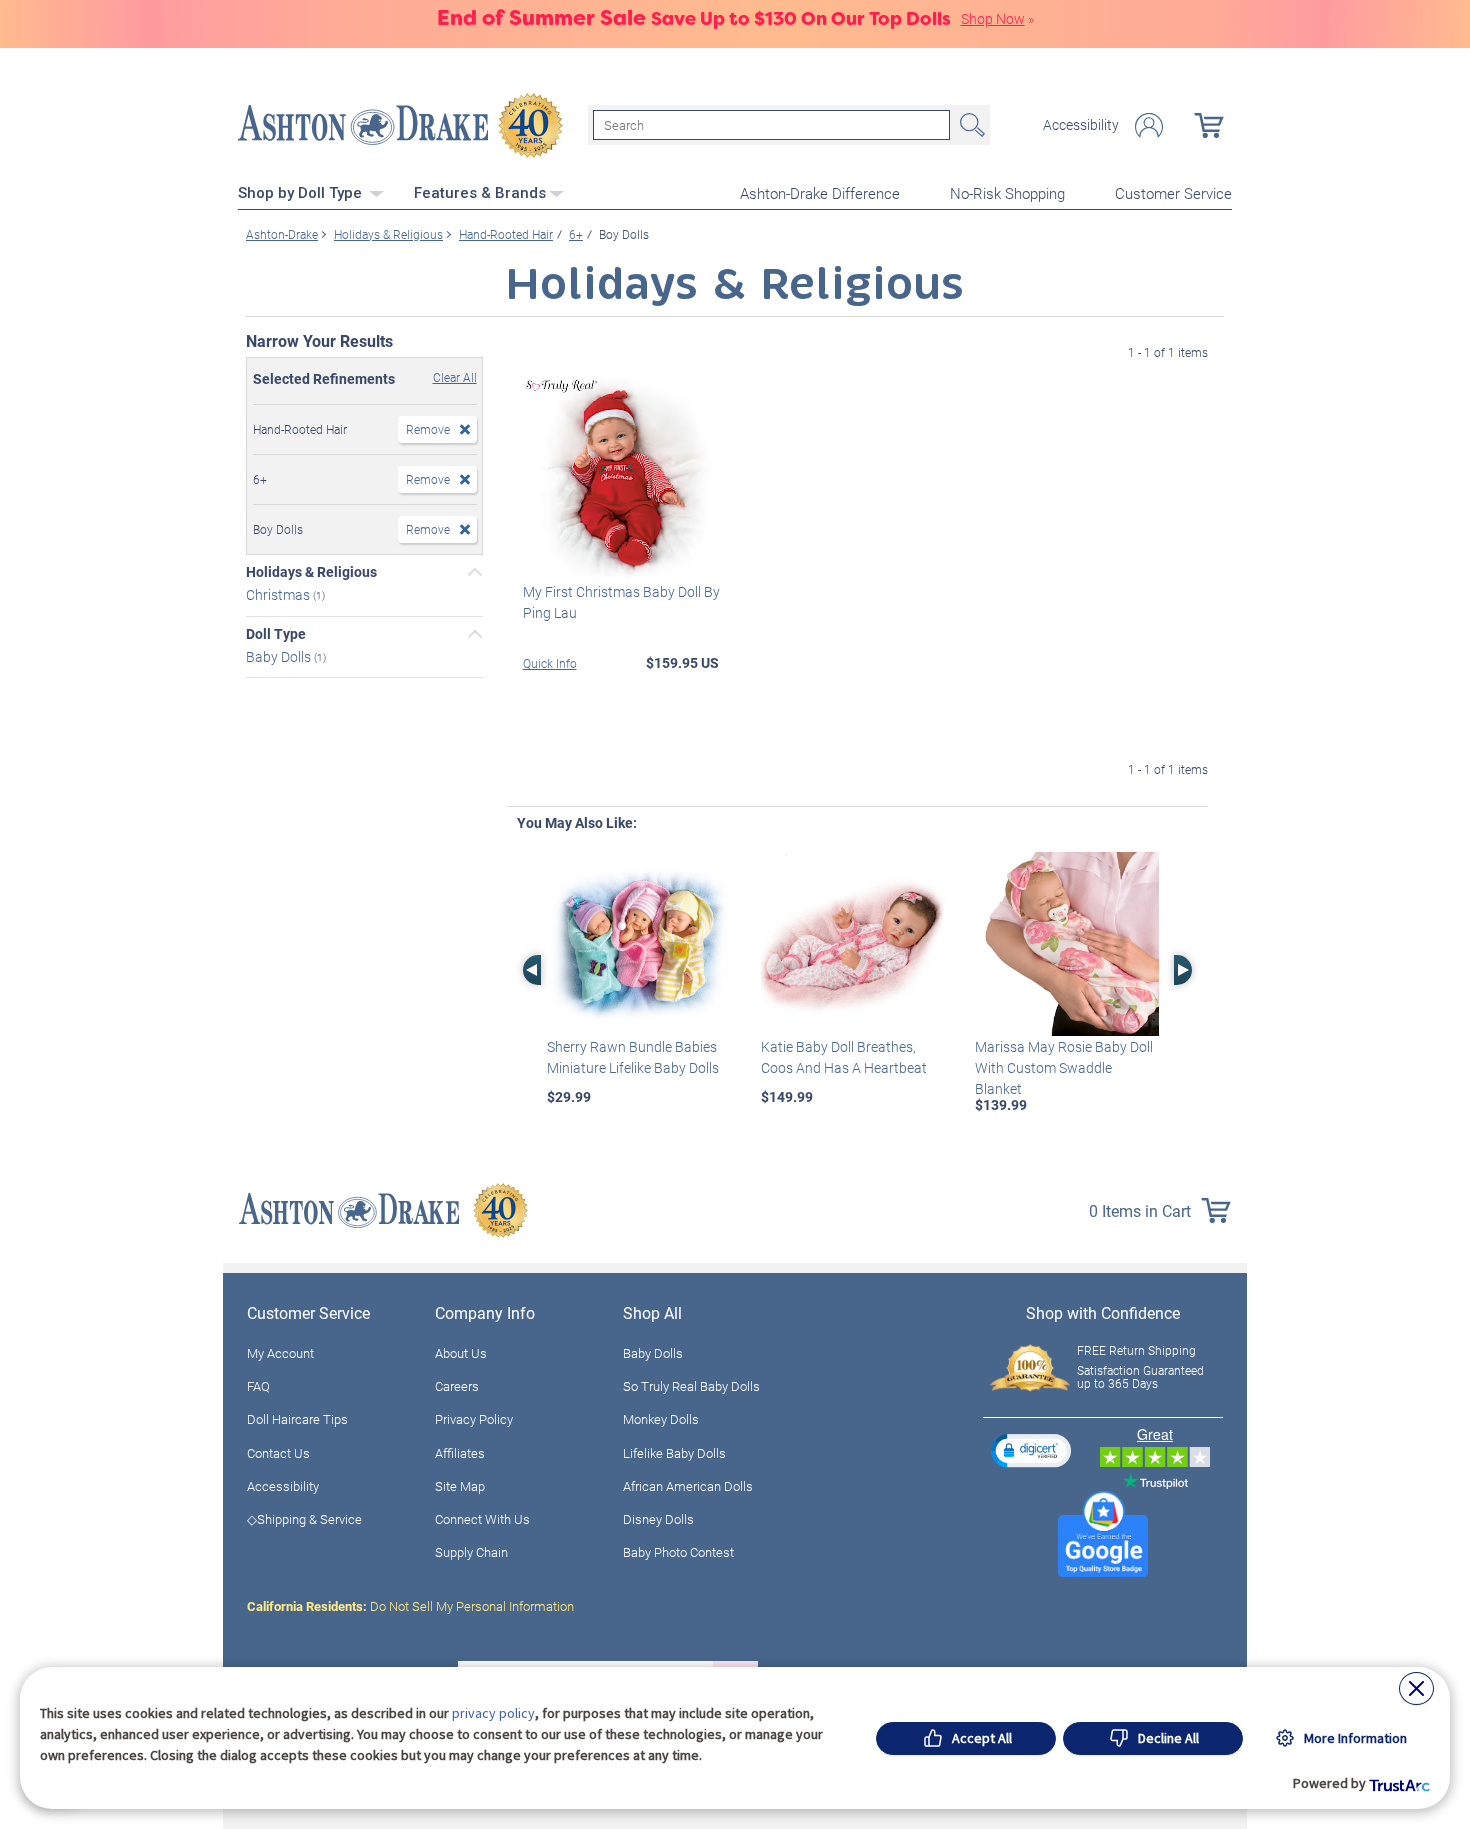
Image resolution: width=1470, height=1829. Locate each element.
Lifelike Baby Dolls (674, 1453)
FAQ (258, 1386)
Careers (457, 1386)
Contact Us (278, 1453)
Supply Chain (471, 1552)
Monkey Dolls (661, 1419)
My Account (280, 1353)
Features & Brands (480, 193)
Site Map (460, 1486)
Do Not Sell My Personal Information (410, 1606)
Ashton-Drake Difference (820, 193)
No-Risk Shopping (1007, 193)
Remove (428, 429)
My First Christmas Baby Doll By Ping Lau (621, 602)
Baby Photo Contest (678, 1552)
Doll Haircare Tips (297, 1419)
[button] (1031, 1450)
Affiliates (460, 1453)
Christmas (279, 594)
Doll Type (276, 634)
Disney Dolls (658, 1519)
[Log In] (1149, 125)
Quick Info (550, 663)
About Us (461, 1353)
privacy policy (493, 1713)
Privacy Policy (474, 1419)
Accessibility (1081, 125)
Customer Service (1173, 193)
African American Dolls (688, 1486)
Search (970, 125)
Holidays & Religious (311, 572)
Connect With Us (482, 1519)
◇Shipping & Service (304, 1519)
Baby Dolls (280, 655)
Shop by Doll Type (302, 193)
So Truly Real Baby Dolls (691, 1386)
